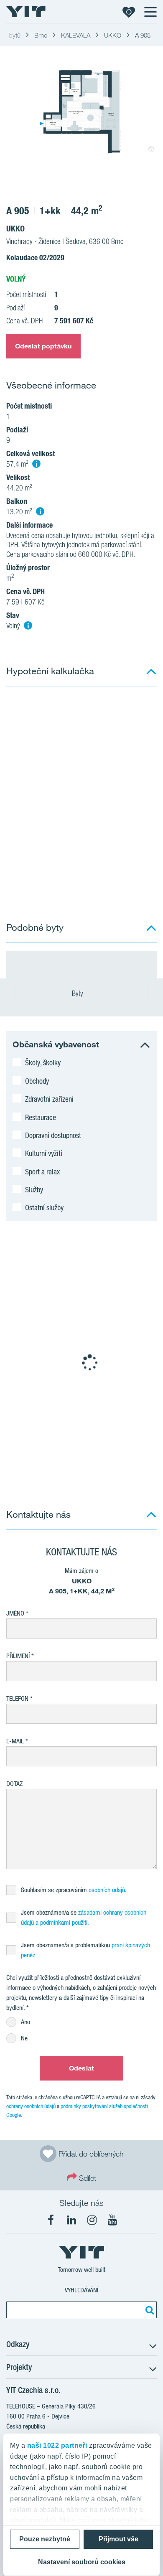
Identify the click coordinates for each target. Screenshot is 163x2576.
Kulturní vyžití (44, 1153)
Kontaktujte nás (38, 1514)
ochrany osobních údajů (31, 2106)
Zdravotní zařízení (49, 1099)
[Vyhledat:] (148, 2310)
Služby (34, 1189)
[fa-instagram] (92, 2220)
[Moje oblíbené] (129, 12)
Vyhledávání (81, 2290)
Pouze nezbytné (45, 2539)
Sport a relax (42, 1171)
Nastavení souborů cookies (82, 2562)
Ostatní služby (44, 1207)
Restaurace (41, 1117)
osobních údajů (107, 1890)
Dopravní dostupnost (53, 1135)
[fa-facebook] (51, 2220)
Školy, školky (43, 1062)
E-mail (15, 1741)
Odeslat (81, 2068)
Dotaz (14, 1784)
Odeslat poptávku (43, 346)
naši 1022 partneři (57, 2445)
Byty (78, 993)
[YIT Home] (26, 12)
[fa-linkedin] (71, 2220)
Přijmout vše (118, 2539)
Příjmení (18, 1656)
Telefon (17, 1698)
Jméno (15, 1613)
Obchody (37, 1081)
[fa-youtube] (112, 2220)
